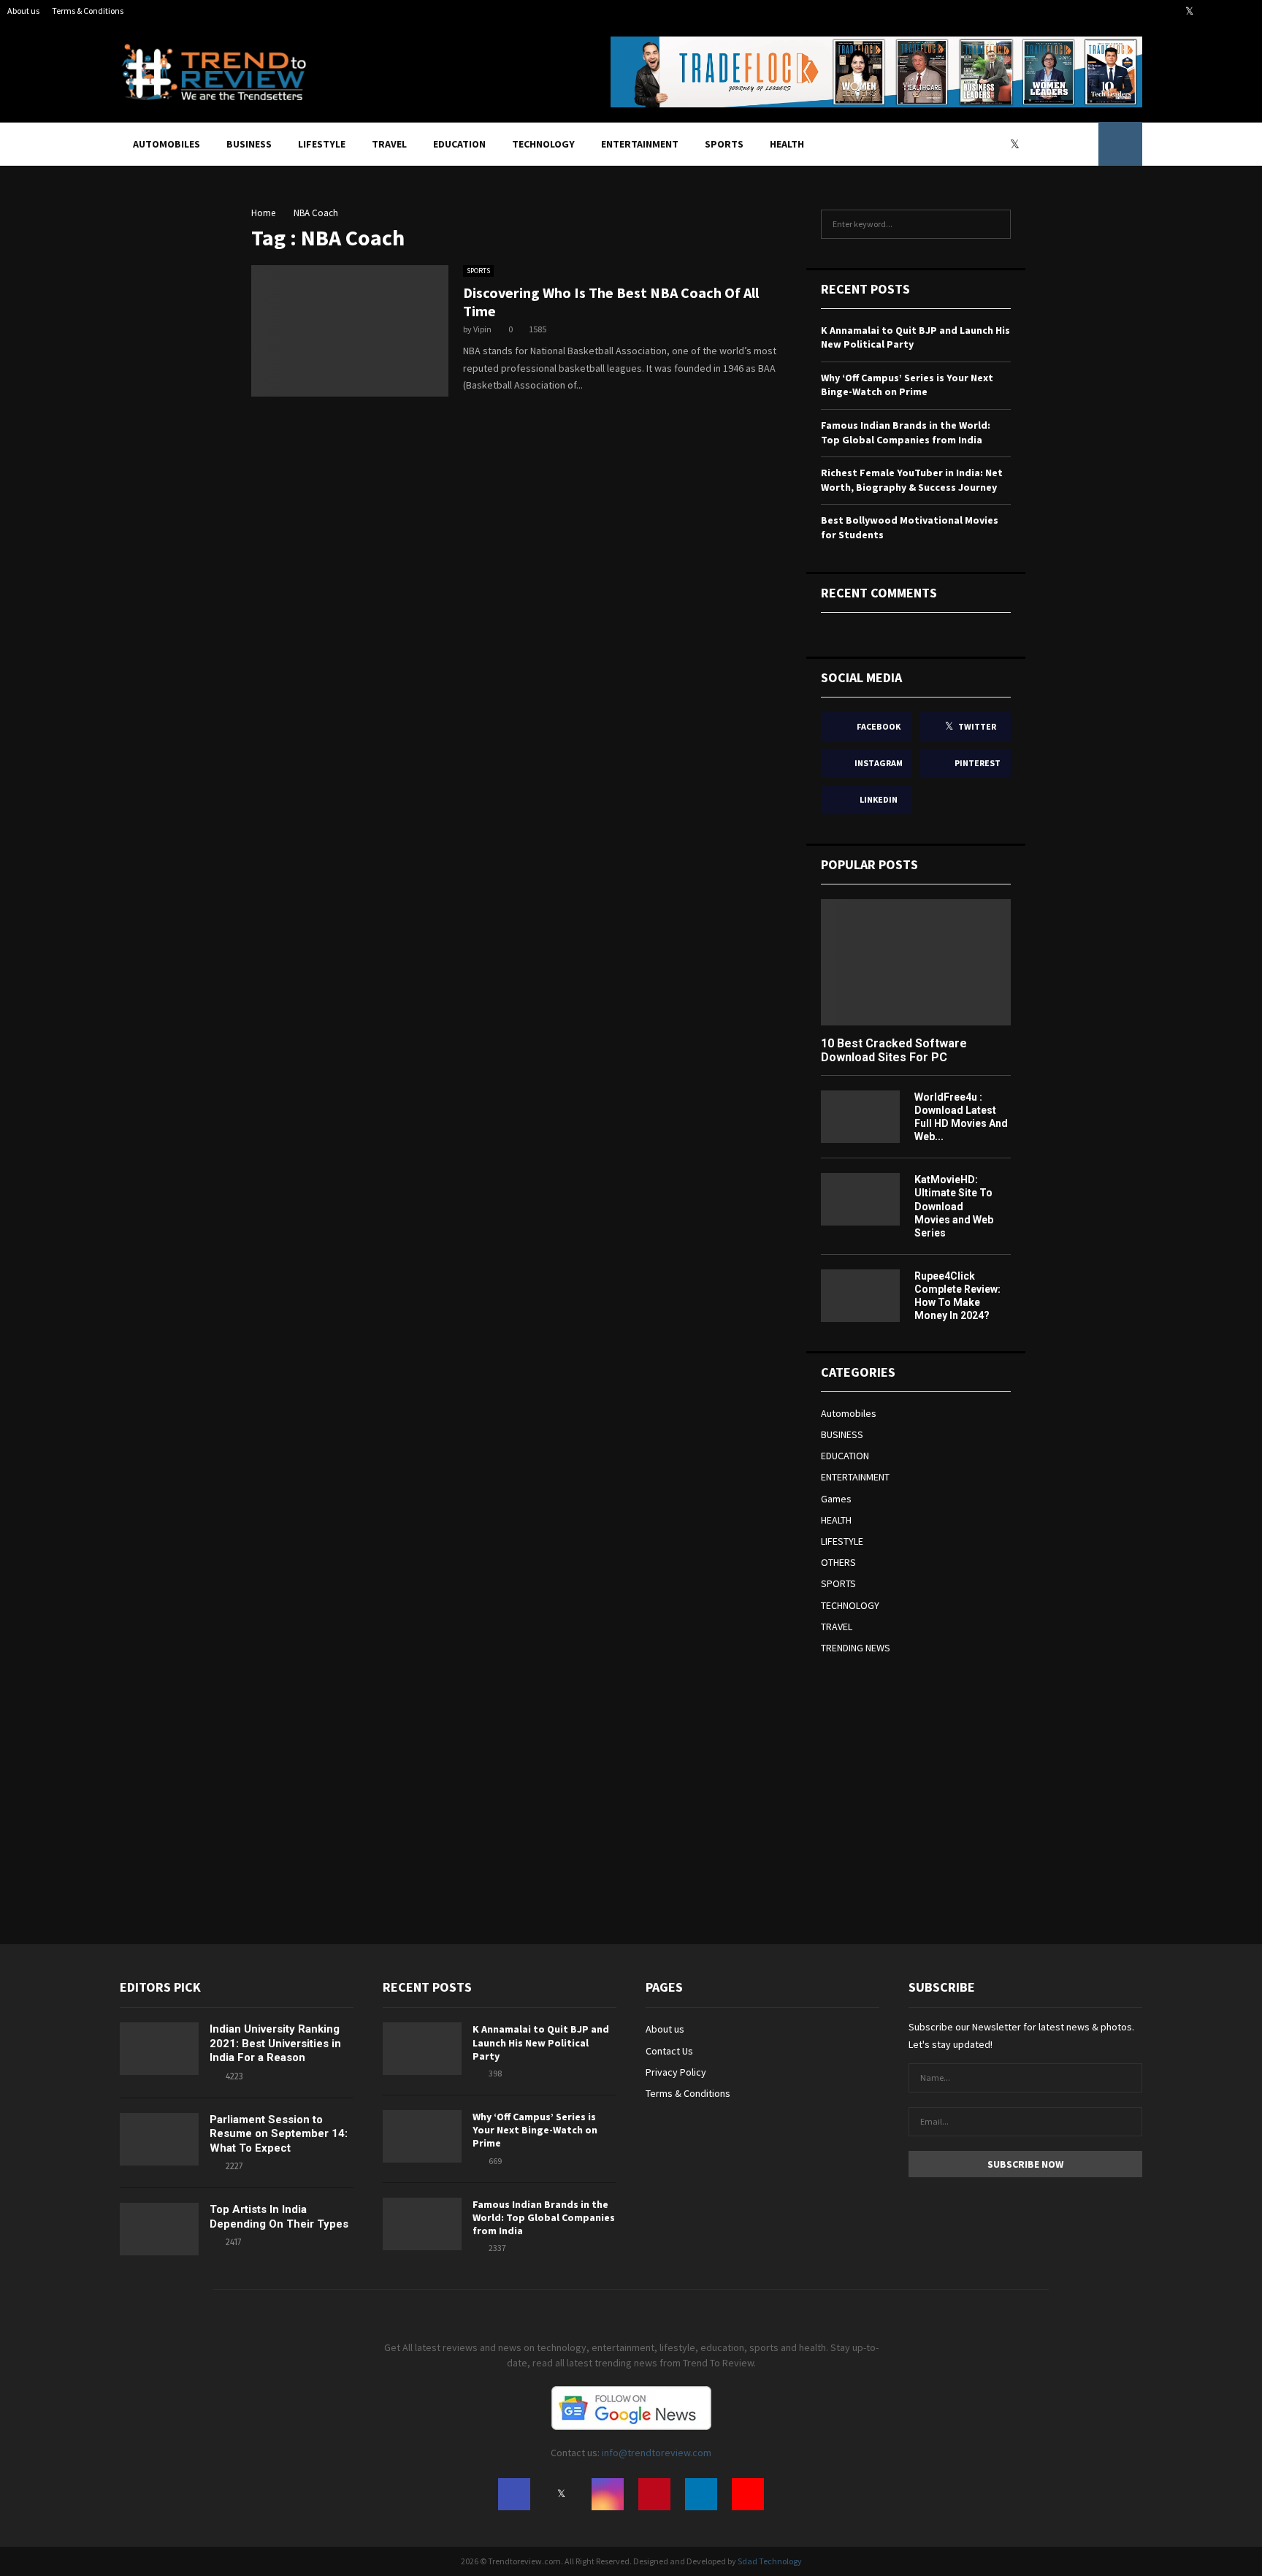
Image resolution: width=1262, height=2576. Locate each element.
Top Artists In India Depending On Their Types (279, 2217)
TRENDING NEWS (856, 1648)
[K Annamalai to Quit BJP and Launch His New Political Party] (422, 2049)
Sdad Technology (770, 2561)
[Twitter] (1018, 144)
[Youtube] (1083, 144)
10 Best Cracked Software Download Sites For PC (894, 1050)
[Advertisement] (930, 1789)
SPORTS (724, 144)
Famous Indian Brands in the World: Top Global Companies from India (906, 432)
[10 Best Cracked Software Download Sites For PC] (916, 962)
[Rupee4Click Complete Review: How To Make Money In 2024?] (860, 1296)
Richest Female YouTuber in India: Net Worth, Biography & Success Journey (912, 480)
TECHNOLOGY (543, 144)
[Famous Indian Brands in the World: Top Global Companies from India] (422, 2224)
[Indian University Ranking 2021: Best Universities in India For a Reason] (159, 2049)
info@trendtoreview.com (657, 2453)
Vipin (482, 329)
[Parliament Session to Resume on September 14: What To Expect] (159, 2139)
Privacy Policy (676, 2072)
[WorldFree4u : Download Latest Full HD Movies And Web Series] (860, 1117)
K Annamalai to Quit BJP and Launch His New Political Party (541, 2042)
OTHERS (838, 1562)
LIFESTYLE (322, 144)
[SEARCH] (996, 224)
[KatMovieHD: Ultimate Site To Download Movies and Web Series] (860, 1199)
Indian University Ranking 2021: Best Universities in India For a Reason (275, 2043)
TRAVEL (389, 144)
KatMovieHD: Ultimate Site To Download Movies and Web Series (954, 1206)
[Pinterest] (1051, 144)
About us (23, 11)
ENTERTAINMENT (640, 144)
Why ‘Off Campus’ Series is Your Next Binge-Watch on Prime (907, 385)
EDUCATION (459, 144)
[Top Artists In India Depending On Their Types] (159, 2229)
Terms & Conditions (88, 11)
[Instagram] (1035, 144)
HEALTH (787, 144)
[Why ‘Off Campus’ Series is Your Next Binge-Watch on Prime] (422, 2136)
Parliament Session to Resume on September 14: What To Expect (279, 2134)
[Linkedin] (1067, 144)
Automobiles (167, 144)
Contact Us (669, 2051)
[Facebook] (1002, 144)
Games (836, 1499)
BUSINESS (249, 144)
